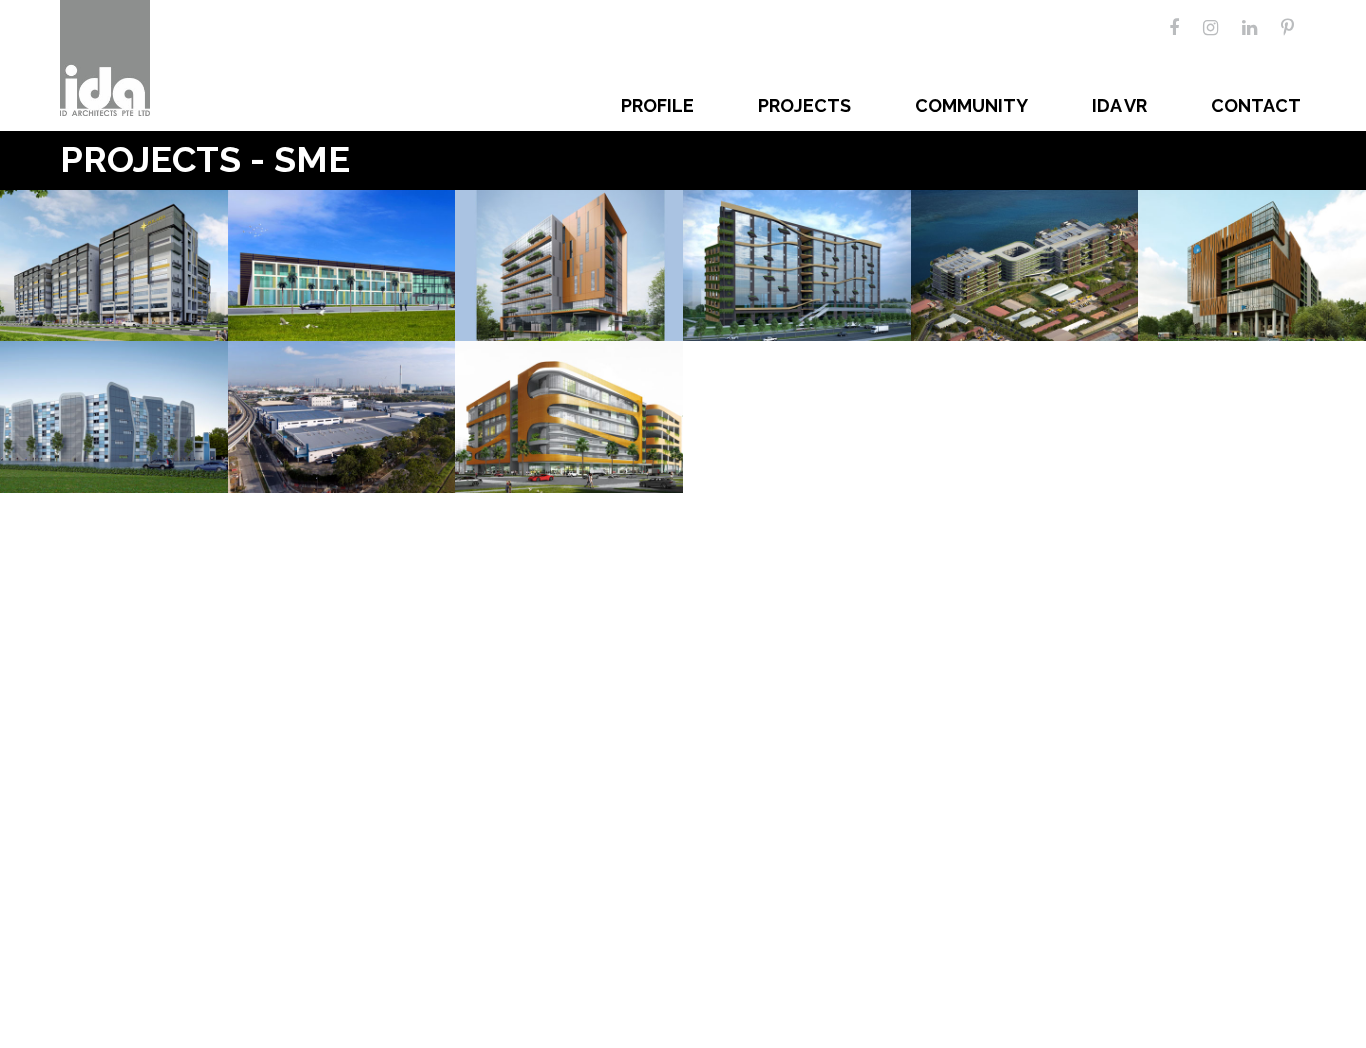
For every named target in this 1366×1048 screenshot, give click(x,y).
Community (971, 105)
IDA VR (1119, 105)
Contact (1256, 105)
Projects (804, 105)
